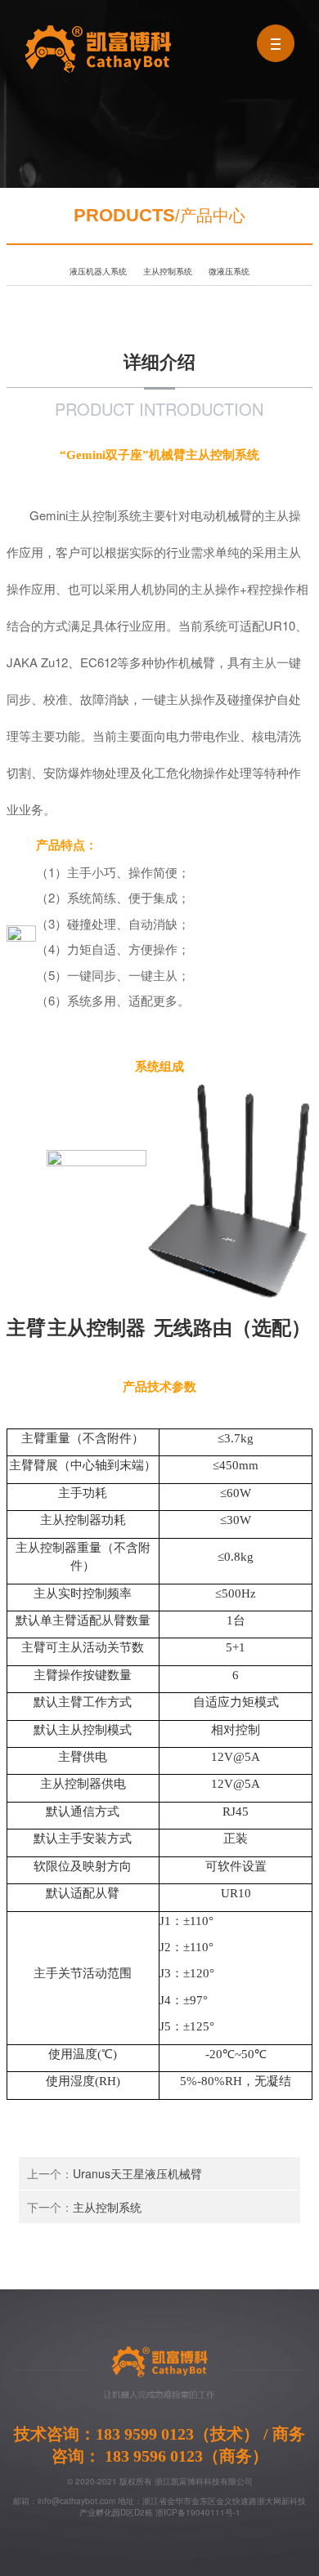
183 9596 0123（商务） (184, 2456)
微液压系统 (229, 271)
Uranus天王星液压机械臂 (137, 2173)
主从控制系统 (168, 271)
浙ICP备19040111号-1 (198, 2512)
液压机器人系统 (98, 271)
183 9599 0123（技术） (180, 2434)
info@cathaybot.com (76, 2501)
